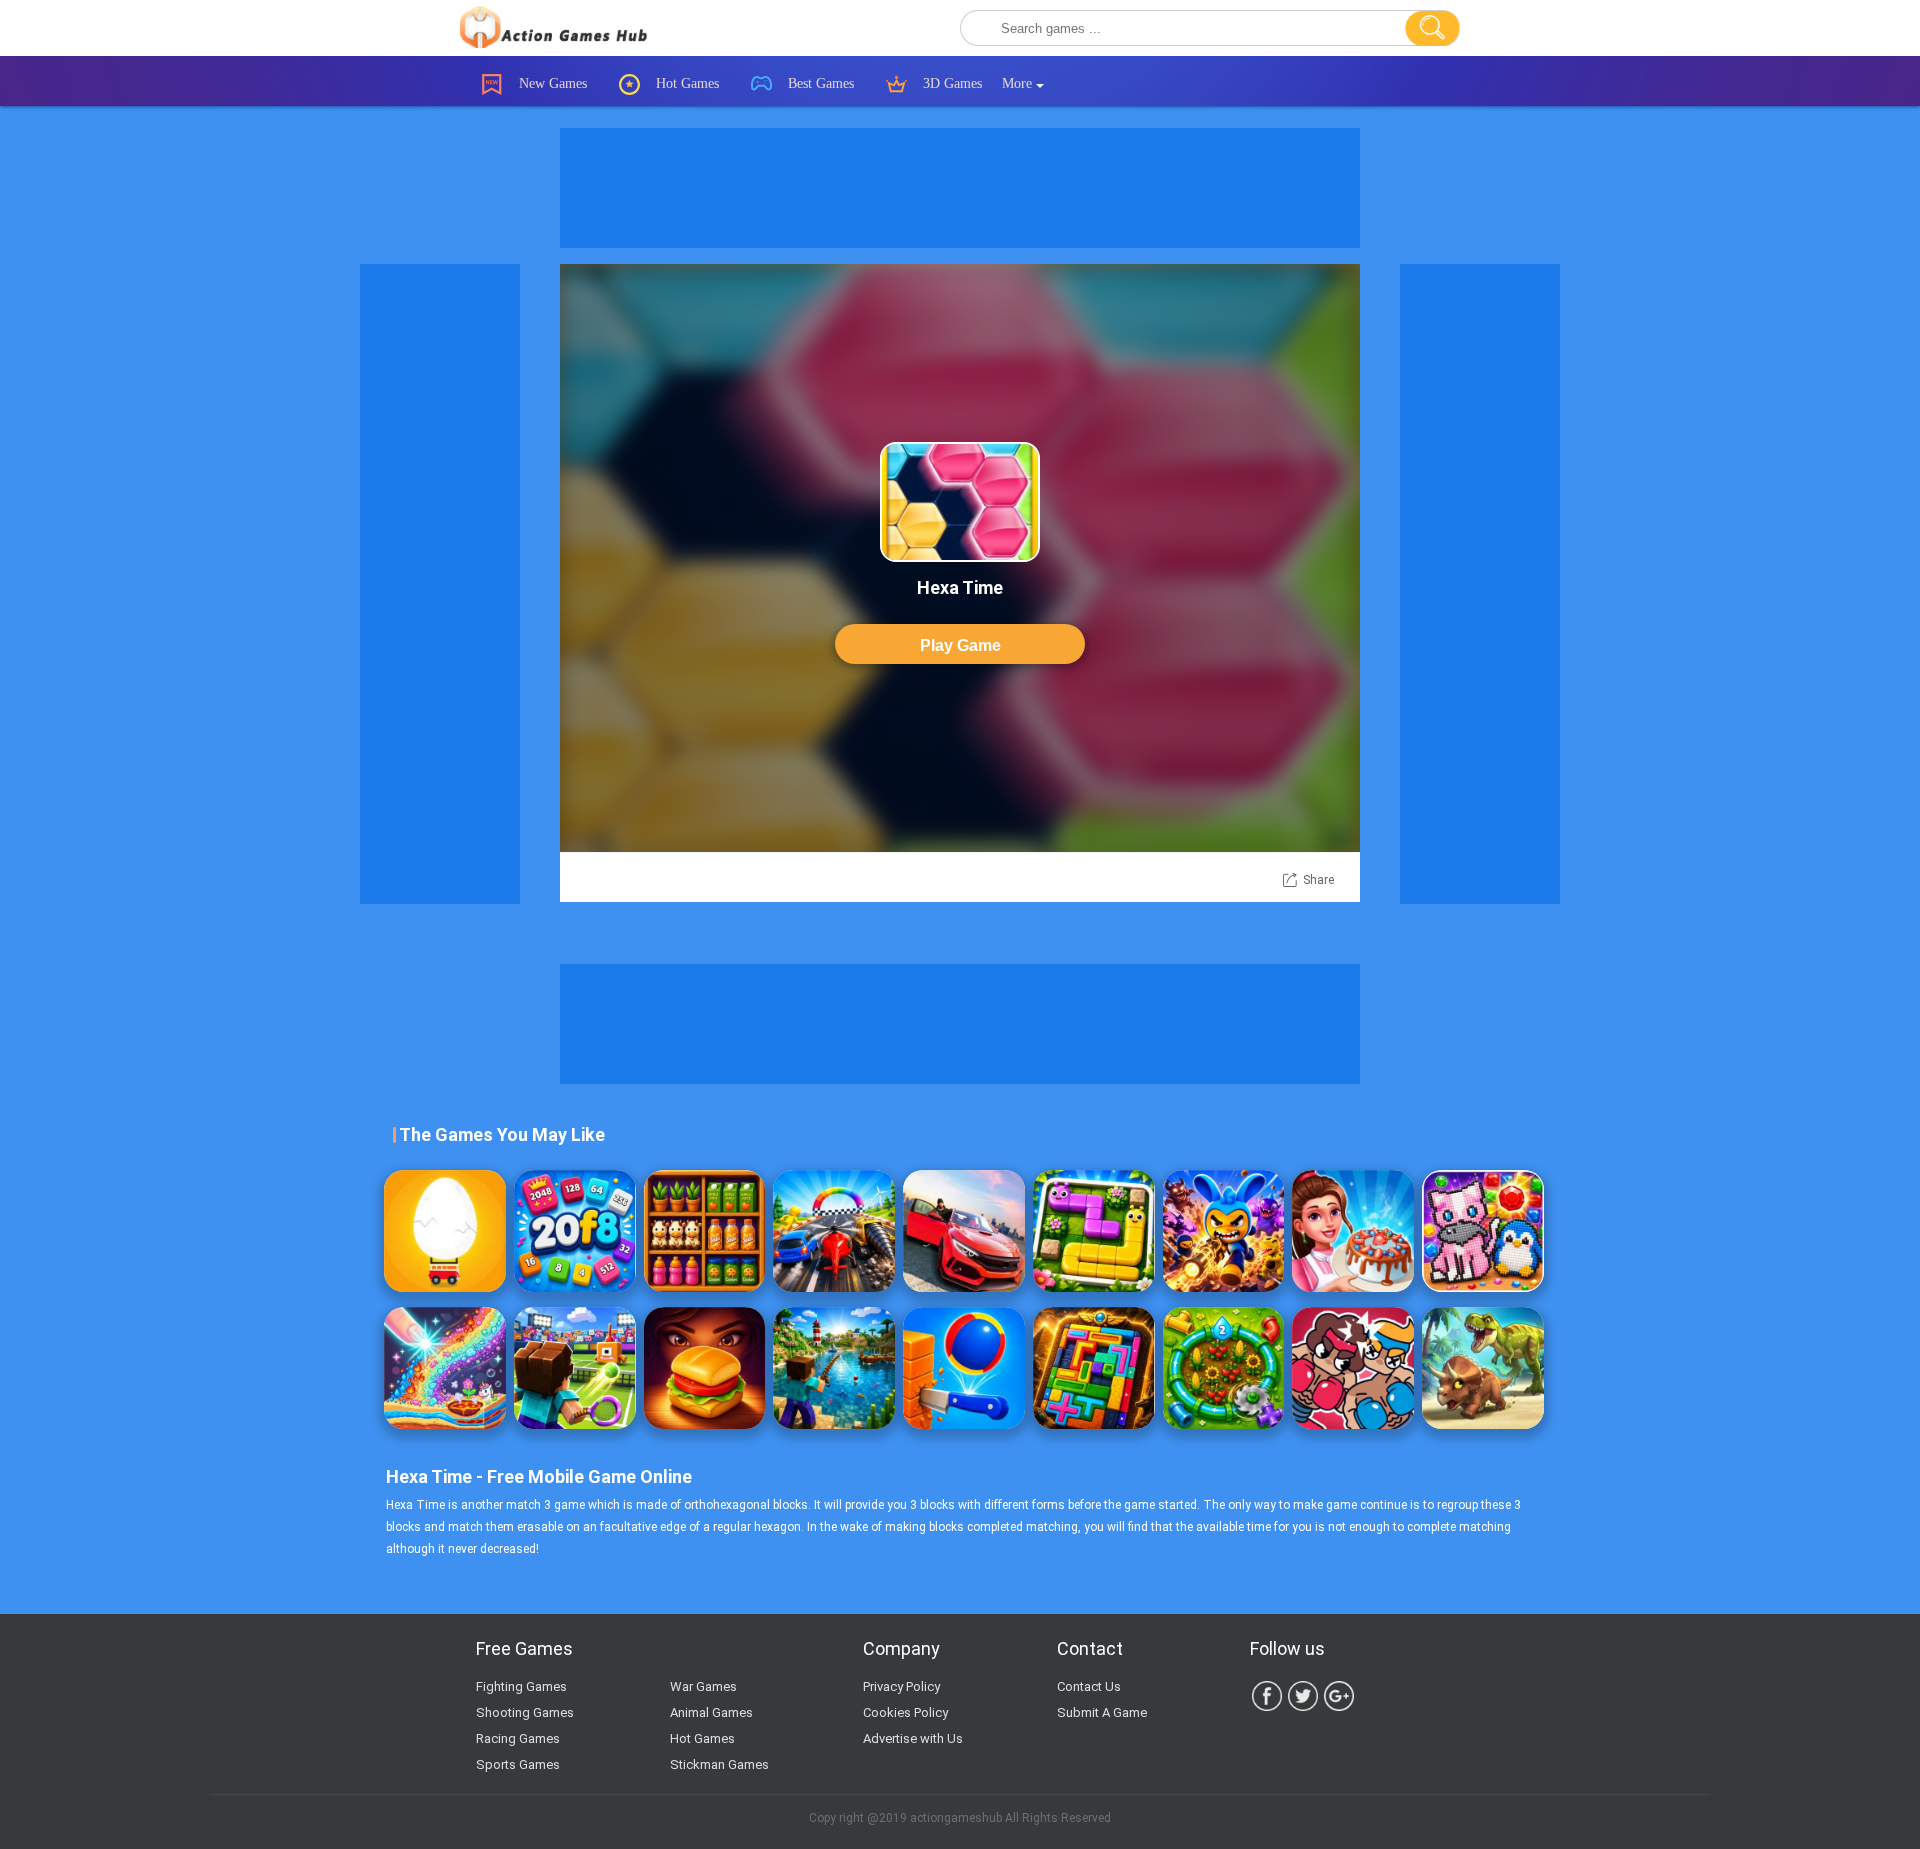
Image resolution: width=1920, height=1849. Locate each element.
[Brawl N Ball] (1224, 1231)
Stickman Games (719, 1764)
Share (1318, 880)
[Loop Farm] (1224, 1368)
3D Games (950, 83)
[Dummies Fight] (1353, 1368)
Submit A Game (1102, 1712)
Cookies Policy (905, 1712)
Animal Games (711, 1712)
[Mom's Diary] (1353, 1231)
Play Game (960, 645)
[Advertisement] (960, 188)
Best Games (819, 83)
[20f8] (575, 1231)
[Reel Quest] (834, 1368)
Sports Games (518, 1764)
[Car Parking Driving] (964, 1231)
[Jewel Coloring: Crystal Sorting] (1483, 1231)
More (1019, 83)
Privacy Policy (901, 1686)
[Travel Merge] (705, 1368)
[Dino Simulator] (1483, 1368)
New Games (551, 83)
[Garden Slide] (1094, 1231)
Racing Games (518, 1738)
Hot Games (685, 83)
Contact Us (1089, 1686)
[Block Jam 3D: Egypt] (1094, 1368)
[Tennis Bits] (575, 1368)
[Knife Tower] (964, 1368)
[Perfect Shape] (834, 1231)
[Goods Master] (705, 1231)
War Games (703, 1686)
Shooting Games (525, 1712)
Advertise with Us (913, 1738)
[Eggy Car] (445, 1231)
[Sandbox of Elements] (445, 1368)
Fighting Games (521, 1686)
